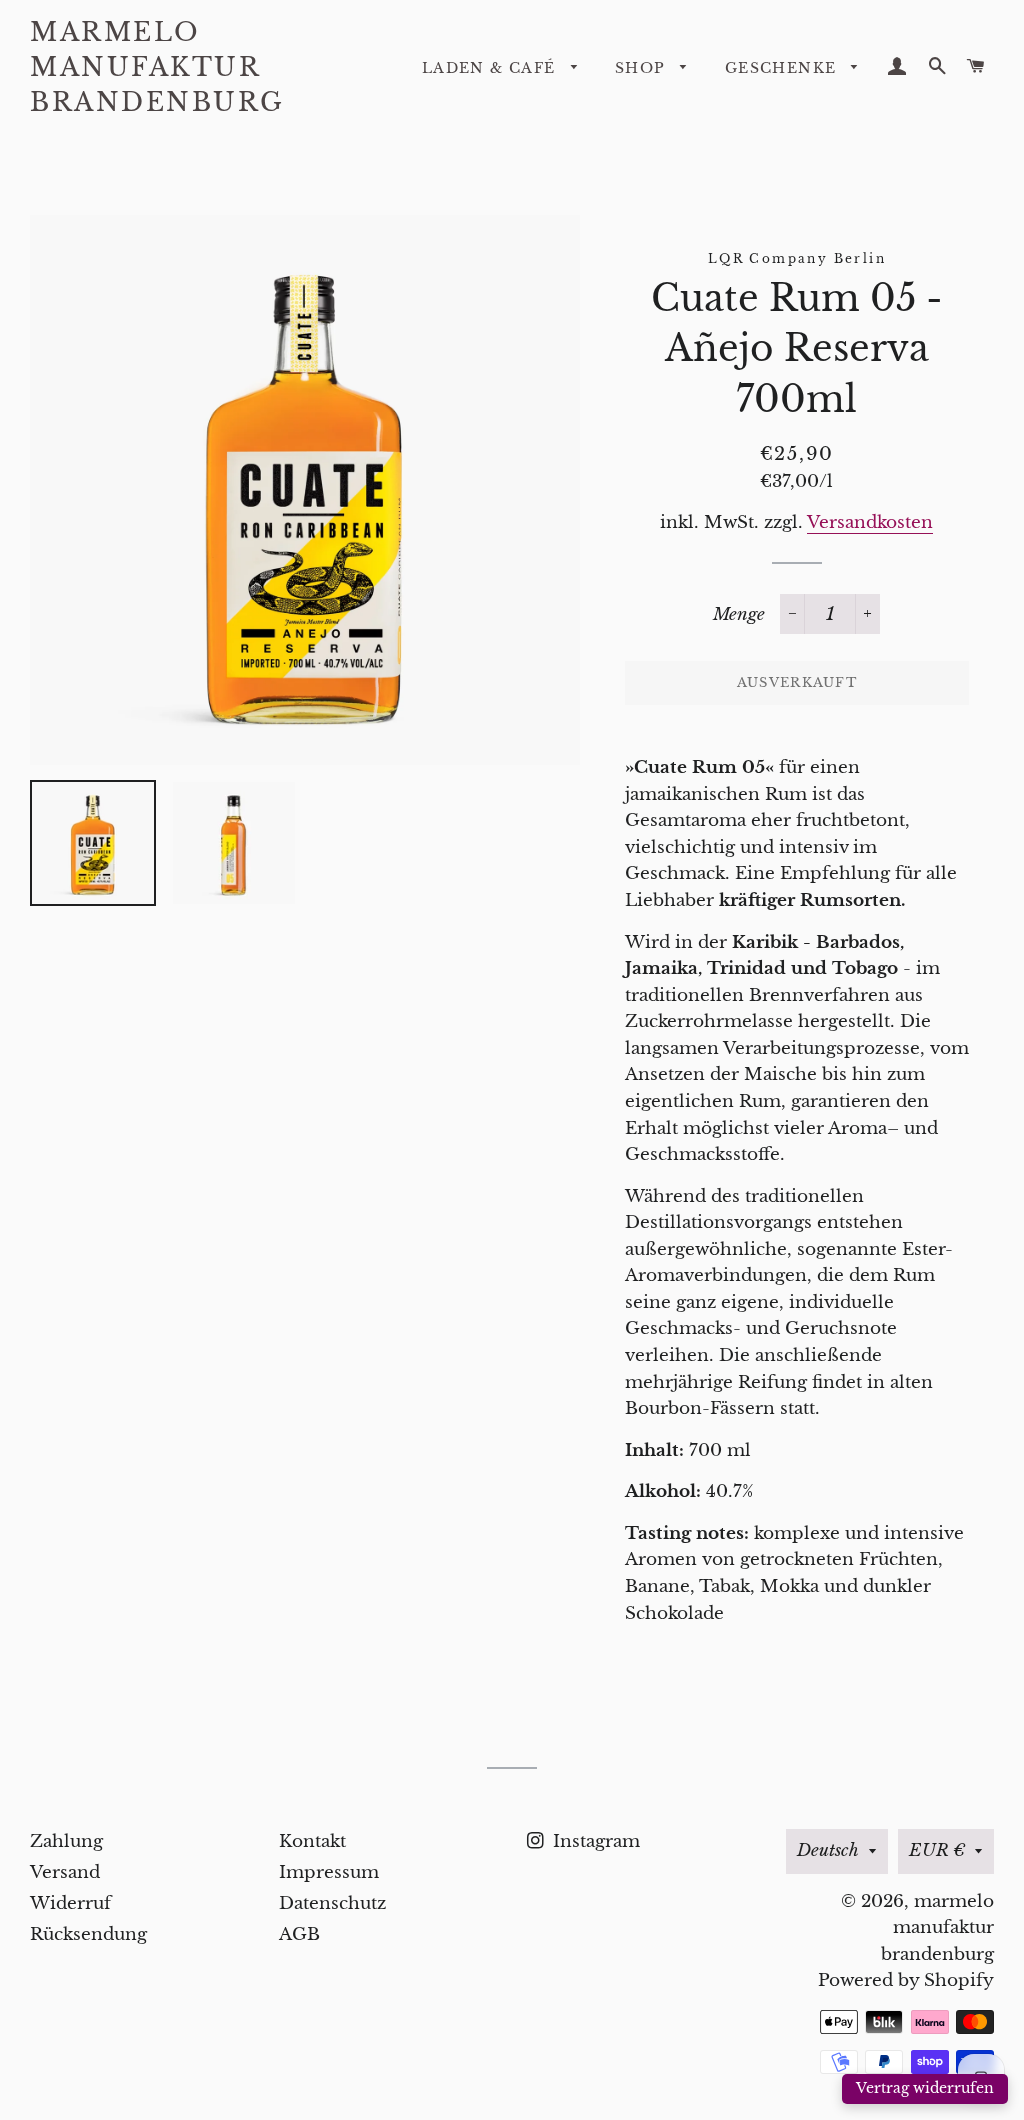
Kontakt (312, 1841)
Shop (643, 68)
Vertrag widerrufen (925, 2088)
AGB (299, 1934)
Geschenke (783, 68)
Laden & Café (491, 68)
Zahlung (66, 1841)
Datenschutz (332, 1903)
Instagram (594, 1841)
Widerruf (70, 1903)
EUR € (937, 1850)
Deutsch (828, 1850)
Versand (65, 1872)
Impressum (329, 1872)
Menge (739, 614)
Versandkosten (870, 522)
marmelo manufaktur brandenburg (157, 67)
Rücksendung (88, 1934)
